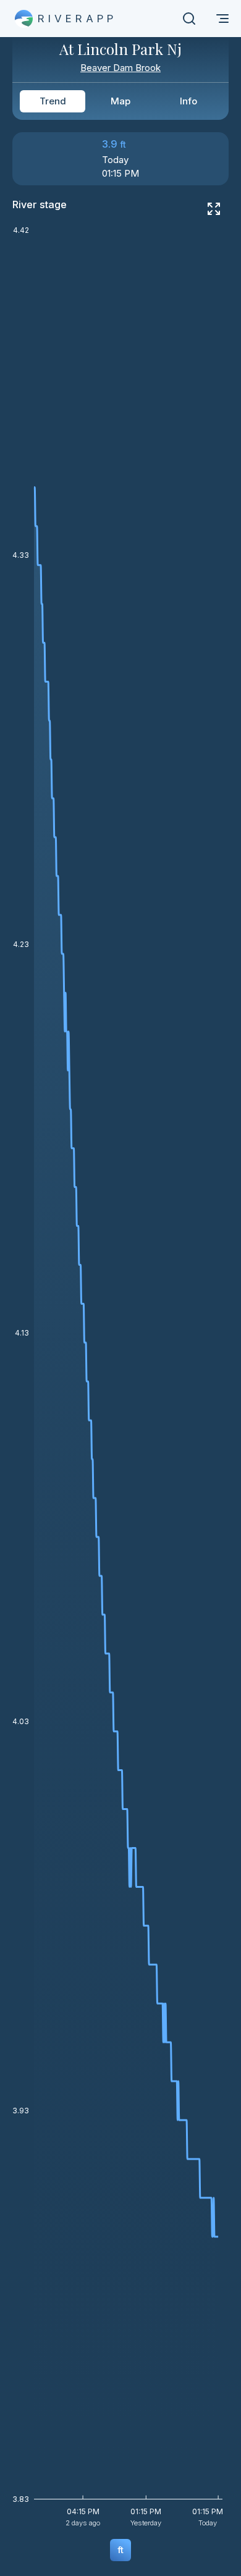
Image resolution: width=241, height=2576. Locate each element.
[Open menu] (222, 19)
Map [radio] (120, 101)
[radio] (120, 2550)
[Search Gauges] (189, 19)
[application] (120, 1381)
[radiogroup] (120, 101)
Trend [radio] (53, 101)
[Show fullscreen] (214, 209)
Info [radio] (188, 101)
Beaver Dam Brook (120, 68)
